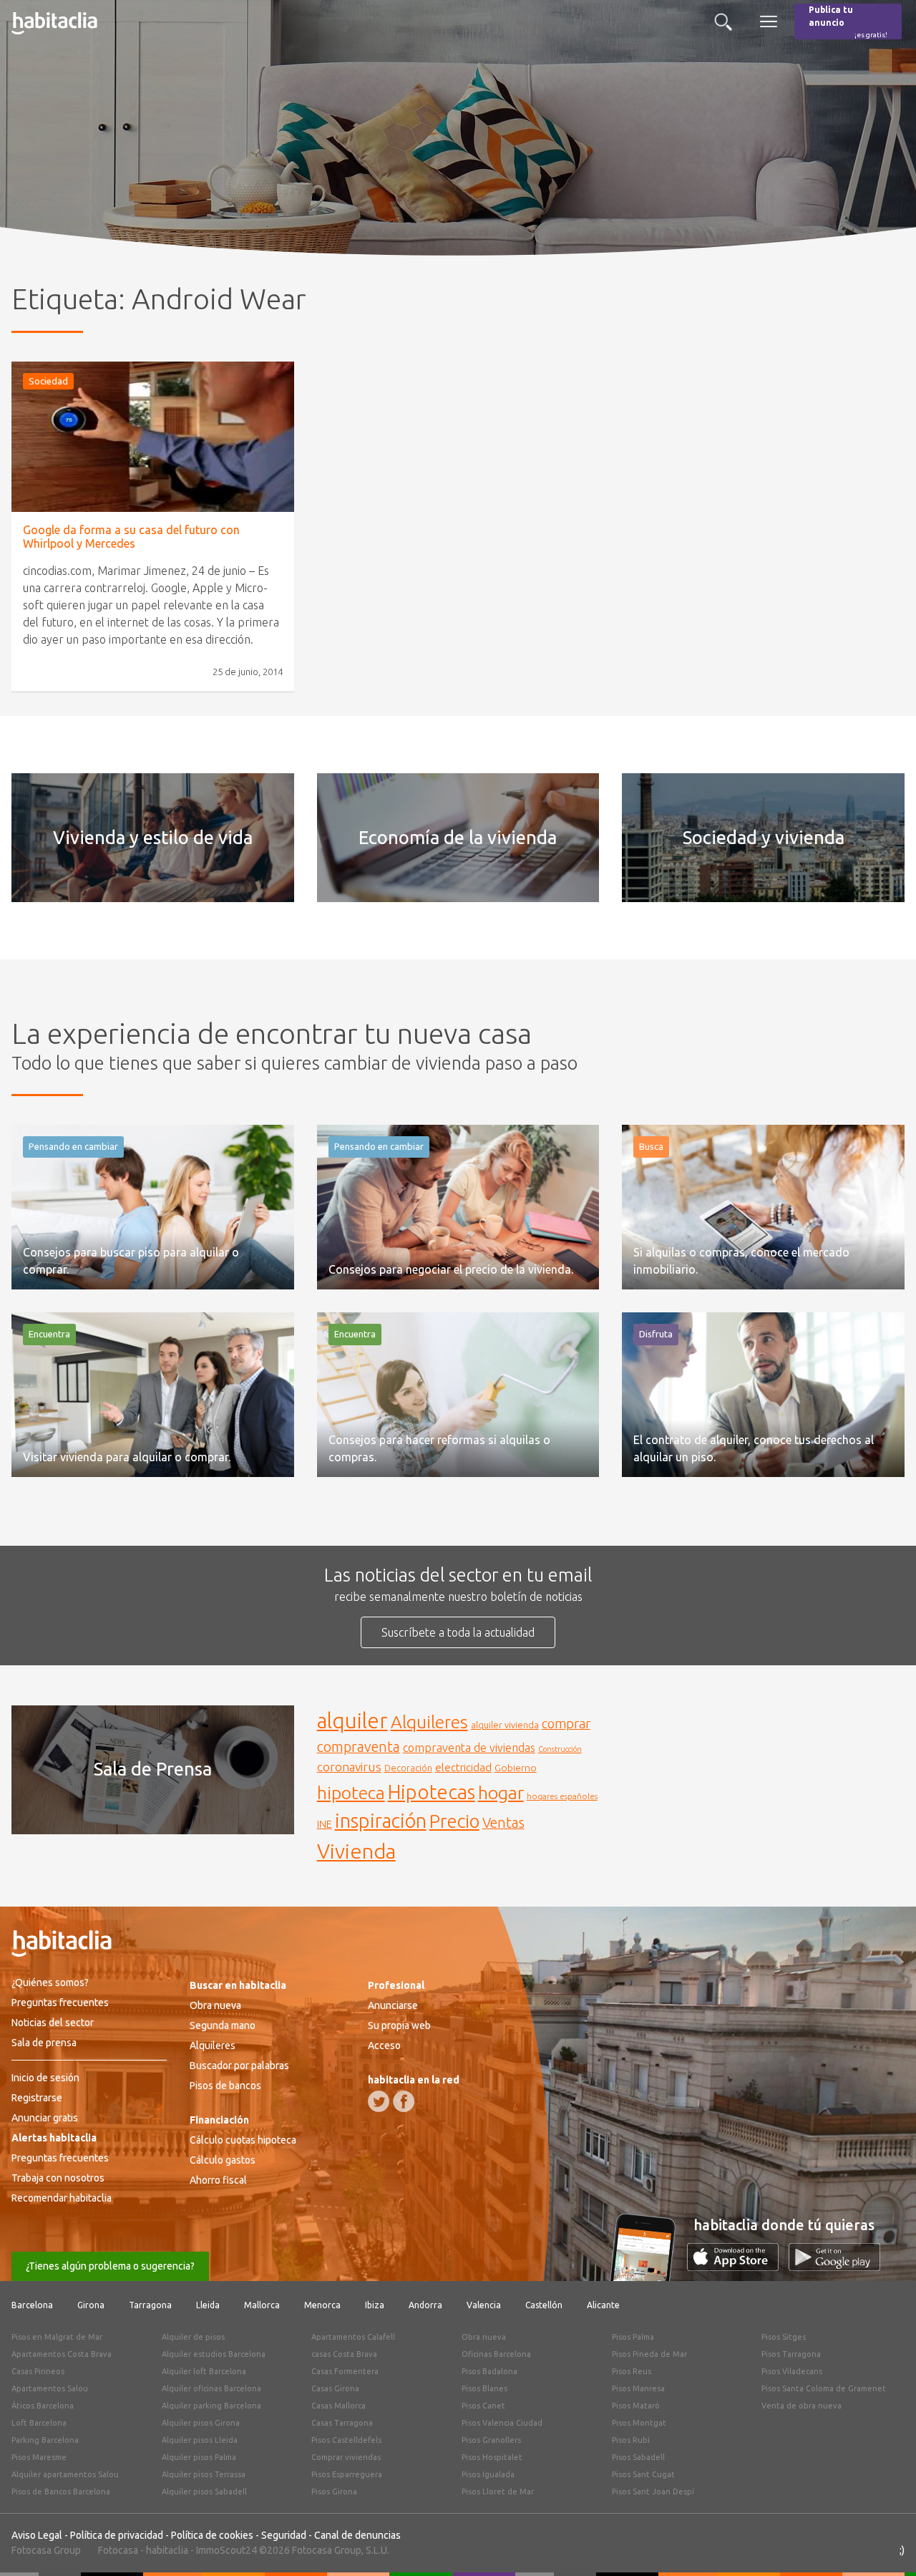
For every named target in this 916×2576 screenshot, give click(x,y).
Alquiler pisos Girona (201, 2423)
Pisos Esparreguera (347, 2474)
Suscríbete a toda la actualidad (458, 1632)
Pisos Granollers (491, 2440)
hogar (501, 1792)
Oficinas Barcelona (496, 2354)
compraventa (359, 1747)
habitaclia (167, 2550)
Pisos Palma (633, 2337)
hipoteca (351, 1793)
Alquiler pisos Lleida (200, 2440)
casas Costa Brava (344, 2354)
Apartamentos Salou (50, 2388)
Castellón (544, 2305)
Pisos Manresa (638, 2388)
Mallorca (262, 2305)
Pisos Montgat (639, 2423)
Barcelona (32, 2305)
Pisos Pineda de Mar (649, 2354)
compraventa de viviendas (469, 1748)
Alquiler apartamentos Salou (65, 2474)
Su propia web (399, 2025)
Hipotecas (432, 1792)
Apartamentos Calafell (353, 2337)
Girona (91, 2305)
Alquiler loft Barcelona (204, 2371)
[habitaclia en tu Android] (834, 2267)
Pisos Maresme (39, 2457)
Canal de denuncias (357, 2535)
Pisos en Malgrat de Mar (57, 2337)
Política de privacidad (117, 2535)
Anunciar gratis (45, 2118)
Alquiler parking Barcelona (211, 2406)
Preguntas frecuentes (60, 2003)
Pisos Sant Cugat (643, 2474)
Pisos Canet (483, 2406)
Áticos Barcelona (43, 2406)
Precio (454, 1821)
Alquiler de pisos (193, 2337)
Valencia (484, 2305)
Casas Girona (335, 2388)
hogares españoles (562, 1796)
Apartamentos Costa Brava (62, 2354)
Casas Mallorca (338, 2406)
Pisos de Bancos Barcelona (61, 2492)
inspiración (381, 1821)
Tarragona (150, 2305)
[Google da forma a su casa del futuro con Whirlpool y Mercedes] (153, 437)
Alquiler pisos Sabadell (204, 2492)
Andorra (425, 2305)
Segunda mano (223, 2025)
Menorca (322, 2305)
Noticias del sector (53, 2023)
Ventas (503, 1823)
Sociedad (48, 381)
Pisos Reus (632, 2371)
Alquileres (429, 1722)
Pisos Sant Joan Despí (653, 2492)
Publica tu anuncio (848, 22)
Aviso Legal (37, 2535)
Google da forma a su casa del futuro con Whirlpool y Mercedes (131, 537)
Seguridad (284, 2535)
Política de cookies (212, 2535)
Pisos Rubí (631, 2440)
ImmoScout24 (226, 2550)
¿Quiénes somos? (50, 1982)
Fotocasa (118, 2550)
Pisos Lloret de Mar (498, 2492)
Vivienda (356, 1851)
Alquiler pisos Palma (199, 2457)
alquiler (352, 1721)
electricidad (463, 1767)
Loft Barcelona (39, 2423)
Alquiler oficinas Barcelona (211, 2388)
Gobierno (516, 1768)
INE (325, 1824)
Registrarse (37, 2098)
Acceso (384, 2045)
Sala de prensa (44, 2043)
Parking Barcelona (45, 2440)
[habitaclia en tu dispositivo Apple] (738, 2267)
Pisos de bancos (225, 2086)
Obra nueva (215, 2005)
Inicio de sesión (45, 2078)
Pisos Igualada (488, 2474)
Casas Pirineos (38, 2371)
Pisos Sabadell (638, 2457)
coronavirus (349, 1767)
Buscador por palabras (239, 2066)
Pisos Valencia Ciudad (502, 2423)
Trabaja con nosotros (58, 2178)
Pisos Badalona (489, 2371)
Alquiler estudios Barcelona (214, 2354)
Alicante (603, 2305)
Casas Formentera (345, 2371)
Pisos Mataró (636, 2406)
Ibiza (375, 2305)
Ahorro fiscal (218, 2180)
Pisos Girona (334, 2492)
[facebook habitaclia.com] (404, 2101)
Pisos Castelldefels (346, 2440)
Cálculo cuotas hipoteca (243, 2140)
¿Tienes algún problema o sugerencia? (110, 2266)
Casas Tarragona (342, 2423)
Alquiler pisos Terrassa (204, 2474)
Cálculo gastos (223, 2160)
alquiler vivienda (505, 1725)
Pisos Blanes (484, 2388)
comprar (566, 1723)
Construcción (560, 1749)
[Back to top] (884, 2544)
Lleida (208, 2305)
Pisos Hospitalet (492, 2457)
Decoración (408, 1768)
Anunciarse (393, 2005)
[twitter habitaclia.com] (379, 2101)
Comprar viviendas (346, 2457)
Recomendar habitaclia (62, 2198)
